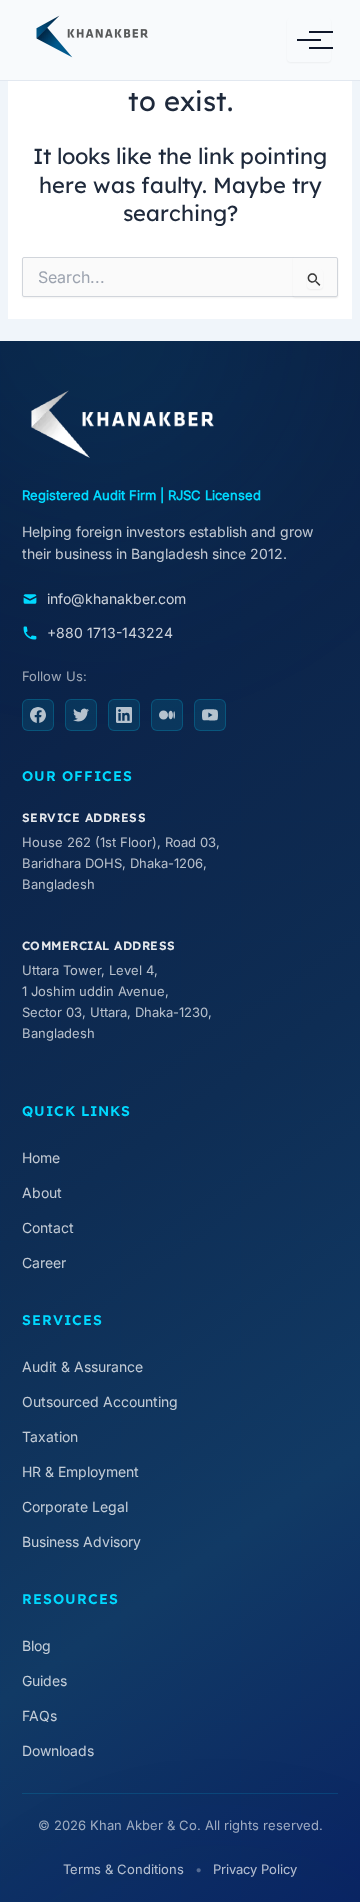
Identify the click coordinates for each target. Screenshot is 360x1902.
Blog (36, 1645)
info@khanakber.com (116, 598)
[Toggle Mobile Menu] (309, 40)
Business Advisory (81, 1541)
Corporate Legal (75, 1506)
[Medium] (167, 715)
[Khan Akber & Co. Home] (119, 40)
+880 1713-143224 (110, 632)
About (42, 1192)
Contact (48, 1227)
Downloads (58, 1750)
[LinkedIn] (124, 715)
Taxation (50, 1436)
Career (44, 1262)
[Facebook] (38, 715)
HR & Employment (80, 1471)
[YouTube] (210, 715)
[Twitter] (81, 715)
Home (41, 1157)
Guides (44, 1680)
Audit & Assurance (82, 1366)
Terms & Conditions (123, 1869)
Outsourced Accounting (100, 1401)
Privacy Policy (255, 1869)
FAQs (39, 1715)
